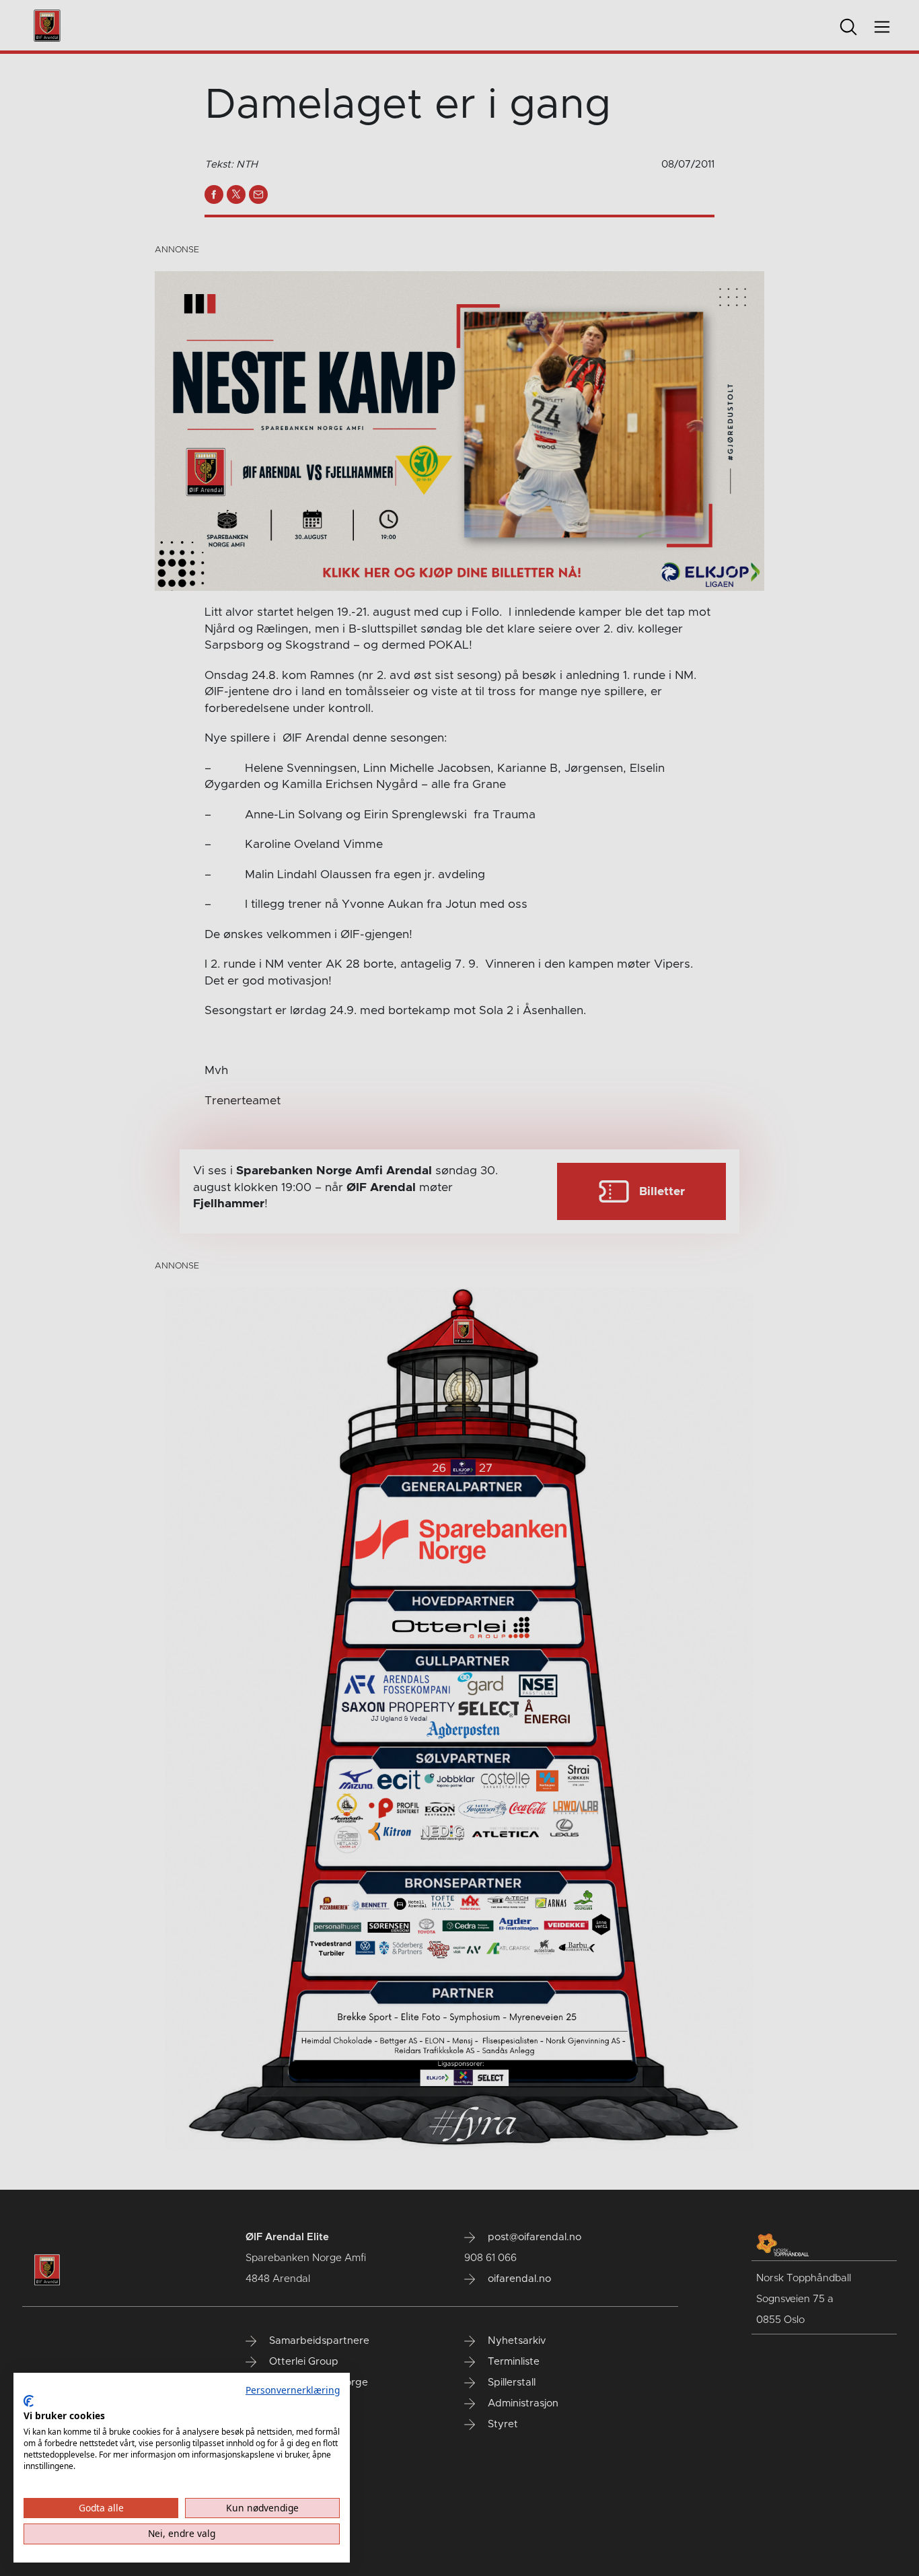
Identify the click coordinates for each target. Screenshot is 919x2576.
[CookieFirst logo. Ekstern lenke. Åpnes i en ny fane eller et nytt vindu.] (29, 2401)
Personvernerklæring (293, 2390)
